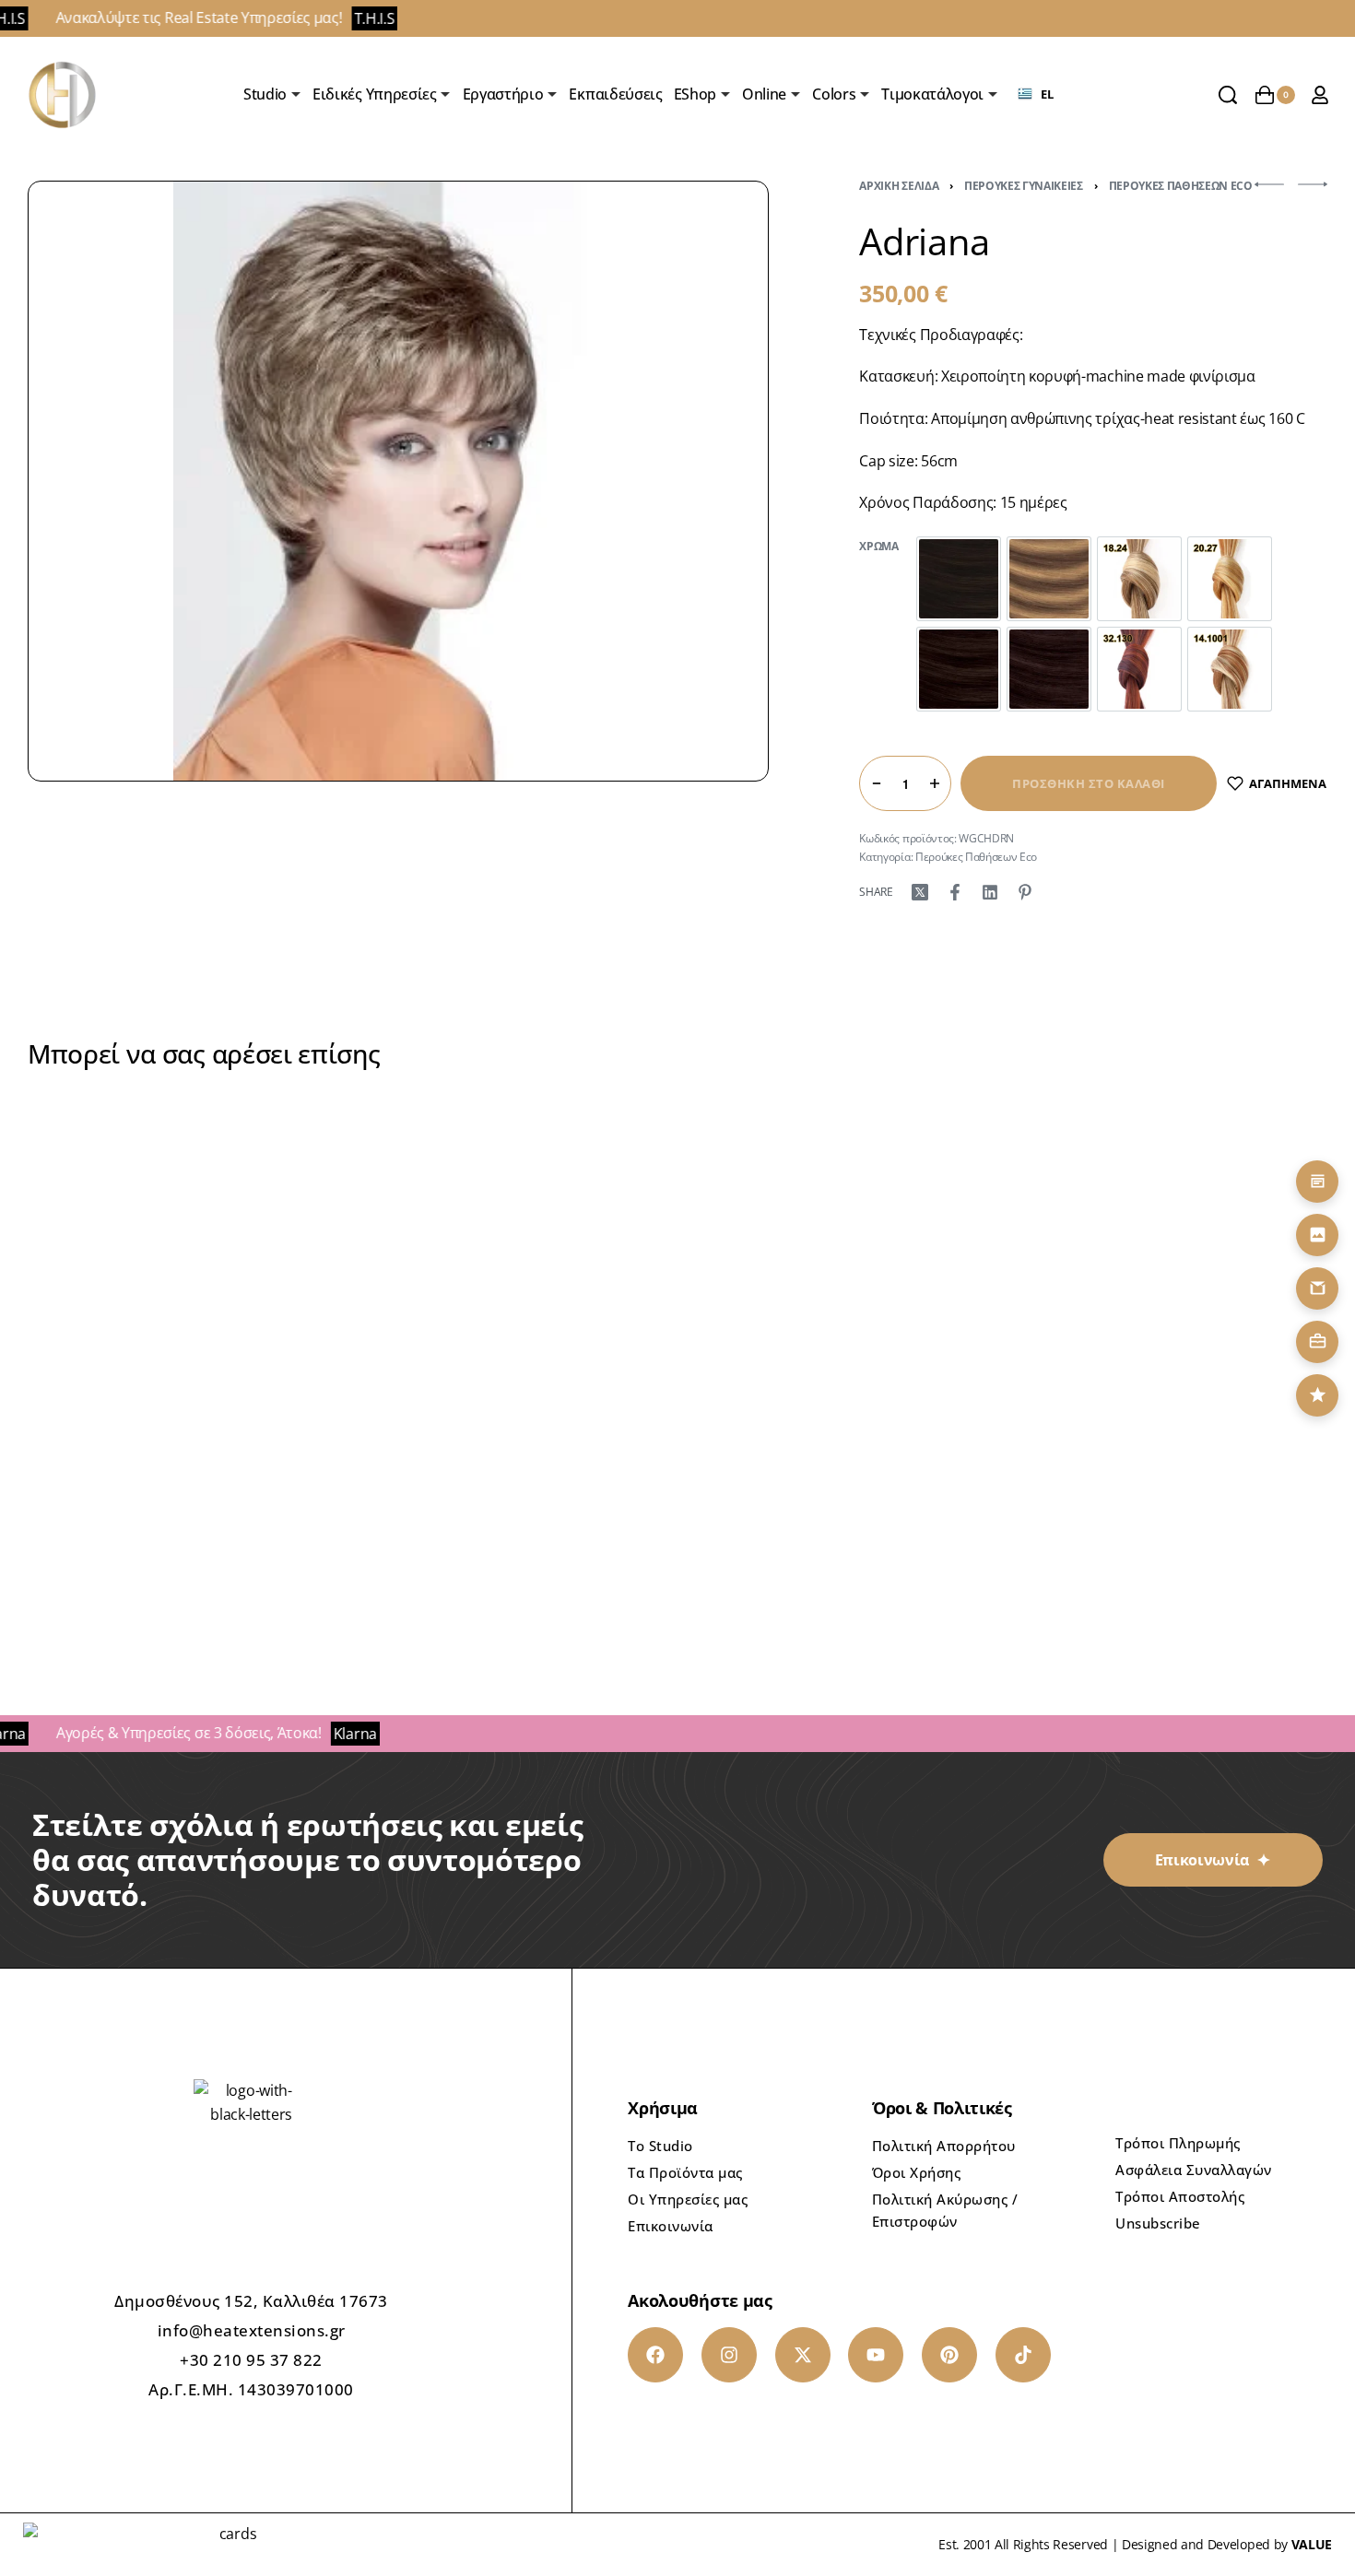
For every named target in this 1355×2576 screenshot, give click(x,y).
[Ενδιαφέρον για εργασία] (1317, 1342)
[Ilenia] (842, 1305)
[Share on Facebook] (955, 892)
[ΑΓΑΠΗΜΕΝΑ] (302, 1176)
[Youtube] (876, 2355)
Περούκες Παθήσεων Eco (1181, 186)
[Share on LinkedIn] (990, 892)
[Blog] (1317, 1182)
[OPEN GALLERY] (398, 481)
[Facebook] (655, 2355)
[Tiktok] (1023, 2355)
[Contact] (1317, 1288)
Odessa (513, 1503)
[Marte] (184, 1304)
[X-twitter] (803, 2355)
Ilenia (842, 1503)
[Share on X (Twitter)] (920, 892)
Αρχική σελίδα (899, 186)
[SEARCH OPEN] (1228, 95)
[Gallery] (1317, 1235)
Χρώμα (878, 547)
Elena (1171, 1503)
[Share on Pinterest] (1025, 892)
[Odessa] (513, 1305)
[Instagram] (729, 2355)
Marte (183, 1503)
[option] (959, 579)
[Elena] (1171, 1304)
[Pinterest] (949, 2355)
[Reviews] (1317, 1395)
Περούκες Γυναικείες (1024, 186)
